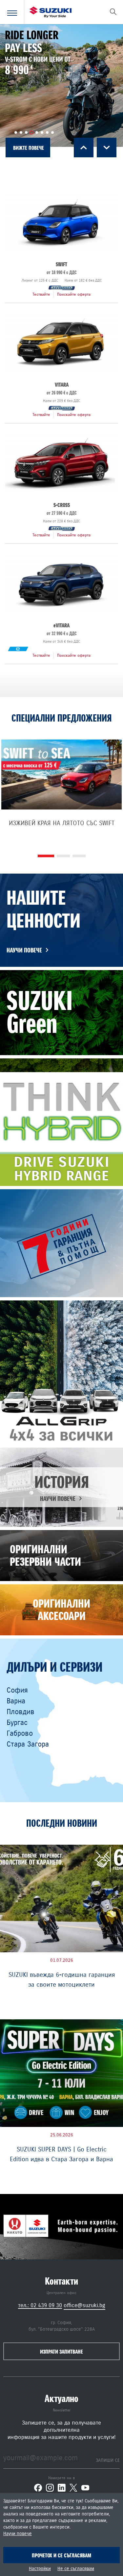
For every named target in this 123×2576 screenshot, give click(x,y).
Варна (16, 1701)
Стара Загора (28, 1744)
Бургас (17, 1723)
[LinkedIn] (62, 2488)
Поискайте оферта (74, 294)
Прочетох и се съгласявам (61, 2555)
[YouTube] (85, 2488)
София (17, 1690)
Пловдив (20, 1712)
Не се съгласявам (76, 2569)
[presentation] (84, 148)
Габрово (20, 1733)
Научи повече (18, 2534)
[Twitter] (73, 2488)
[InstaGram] (50, 2488)
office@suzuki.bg (84, 2305)
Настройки (40, 2569)
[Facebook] (38, 2488)
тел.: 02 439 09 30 (40, 2305)
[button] (16, 132)
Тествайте (41, 294)
